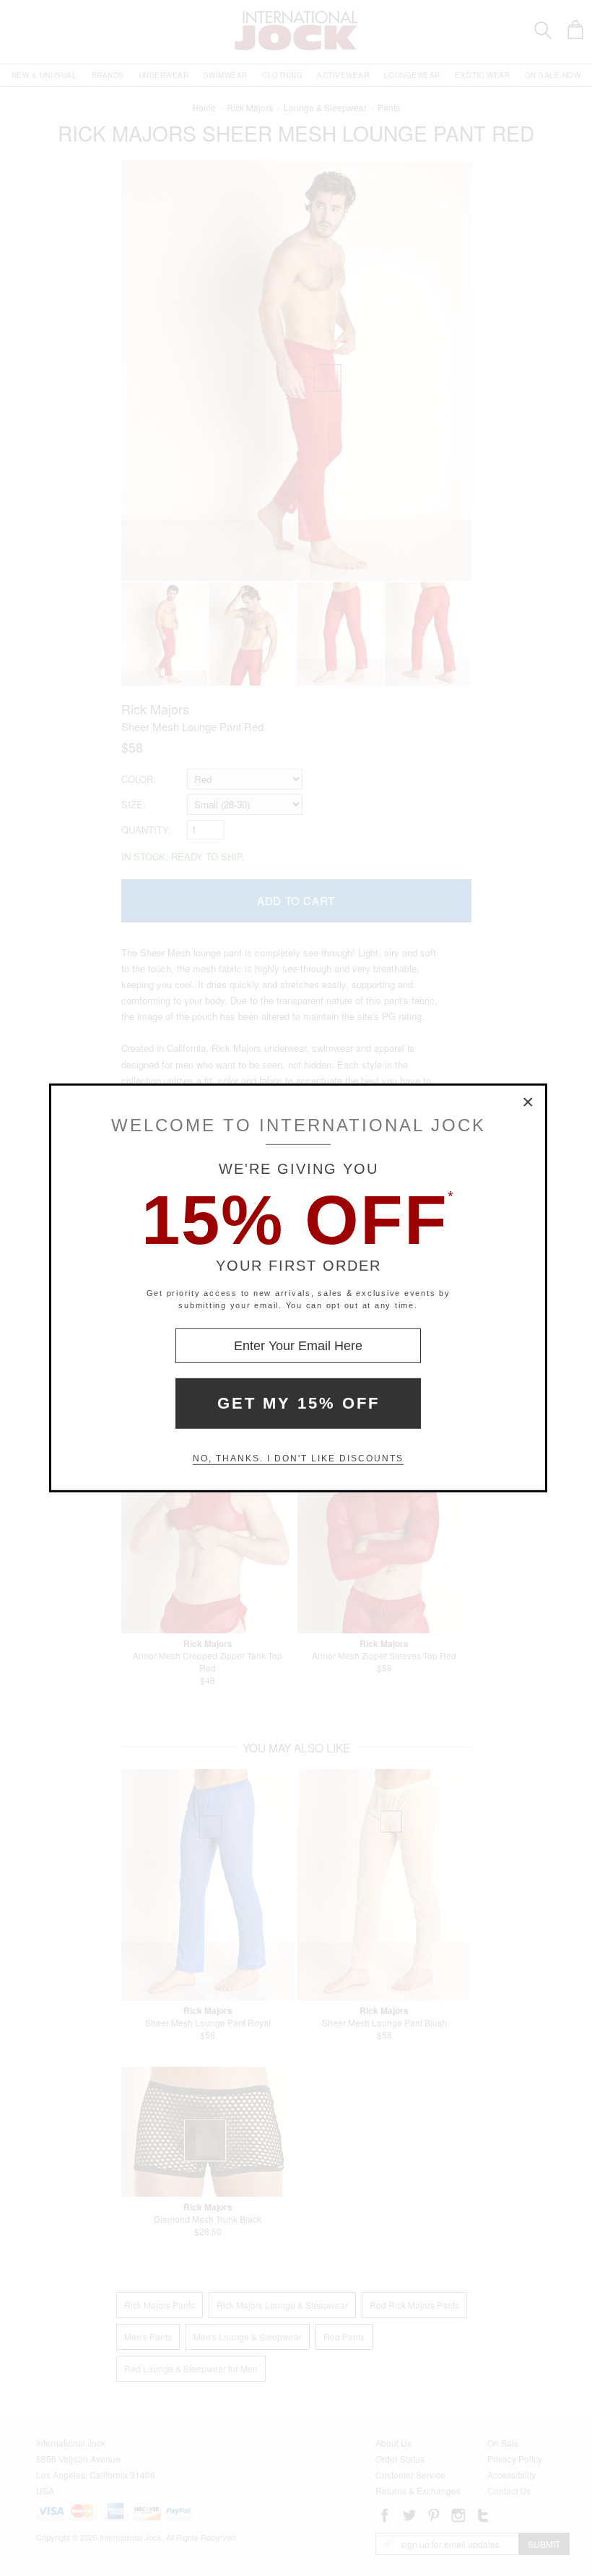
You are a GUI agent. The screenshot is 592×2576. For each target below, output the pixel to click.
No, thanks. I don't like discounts (298, 1458)
